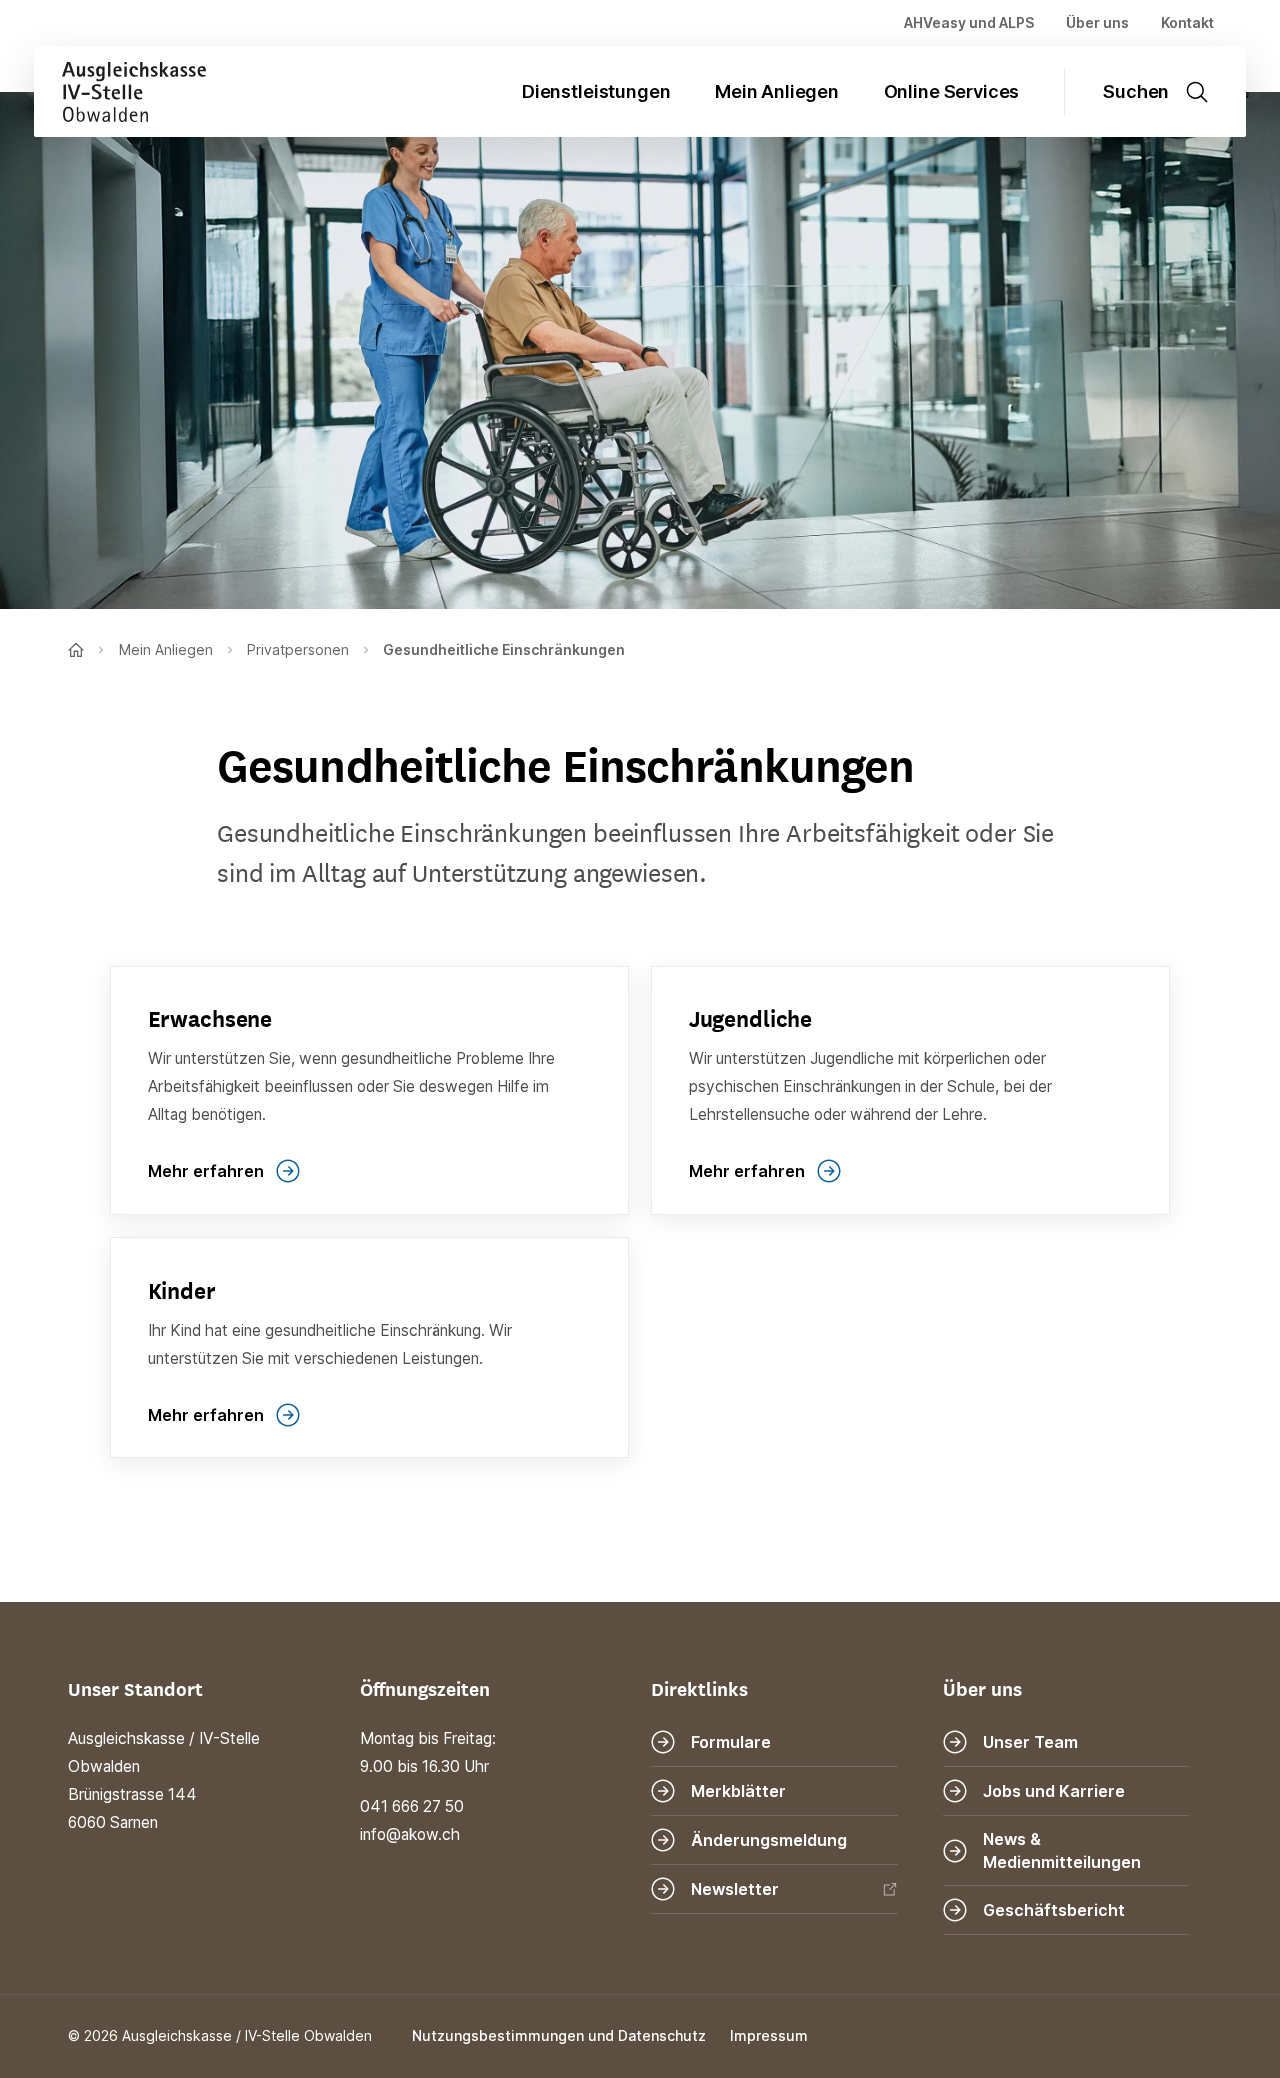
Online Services (952, 91)
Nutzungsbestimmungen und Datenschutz (559, 2035)
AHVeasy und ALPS (969, 22)
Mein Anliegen (777, 91)
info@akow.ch (410, 1834)
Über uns (1097, 22)
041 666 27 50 (412, 1806)
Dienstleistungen (596, 91)
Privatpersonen (298, 649)
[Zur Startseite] (119, 91)
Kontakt (1187, 22)
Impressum (769, 2035)
